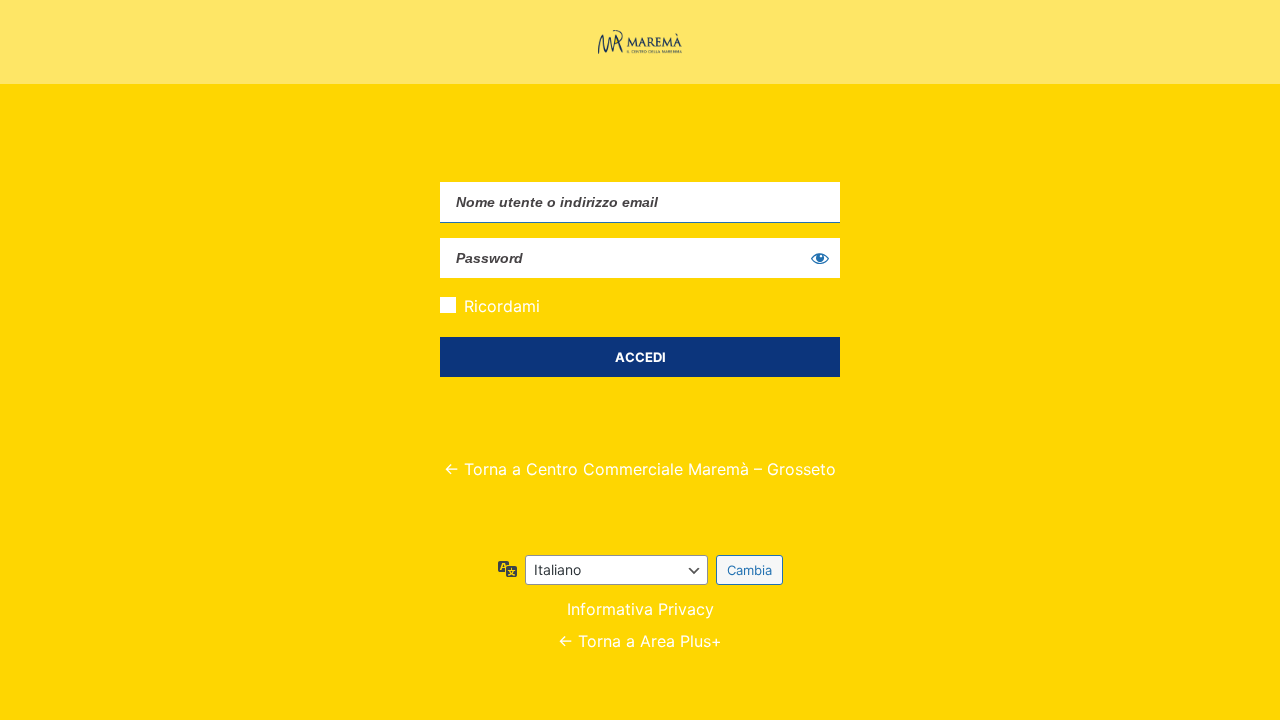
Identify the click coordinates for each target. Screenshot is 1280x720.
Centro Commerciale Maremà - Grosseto (640, 42)
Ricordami (502, 306)
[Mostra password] (820, 258)
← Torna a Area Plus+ (640, 641)
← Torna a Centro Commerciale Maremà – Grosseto (640, 469)
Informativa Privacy (640, 609)
